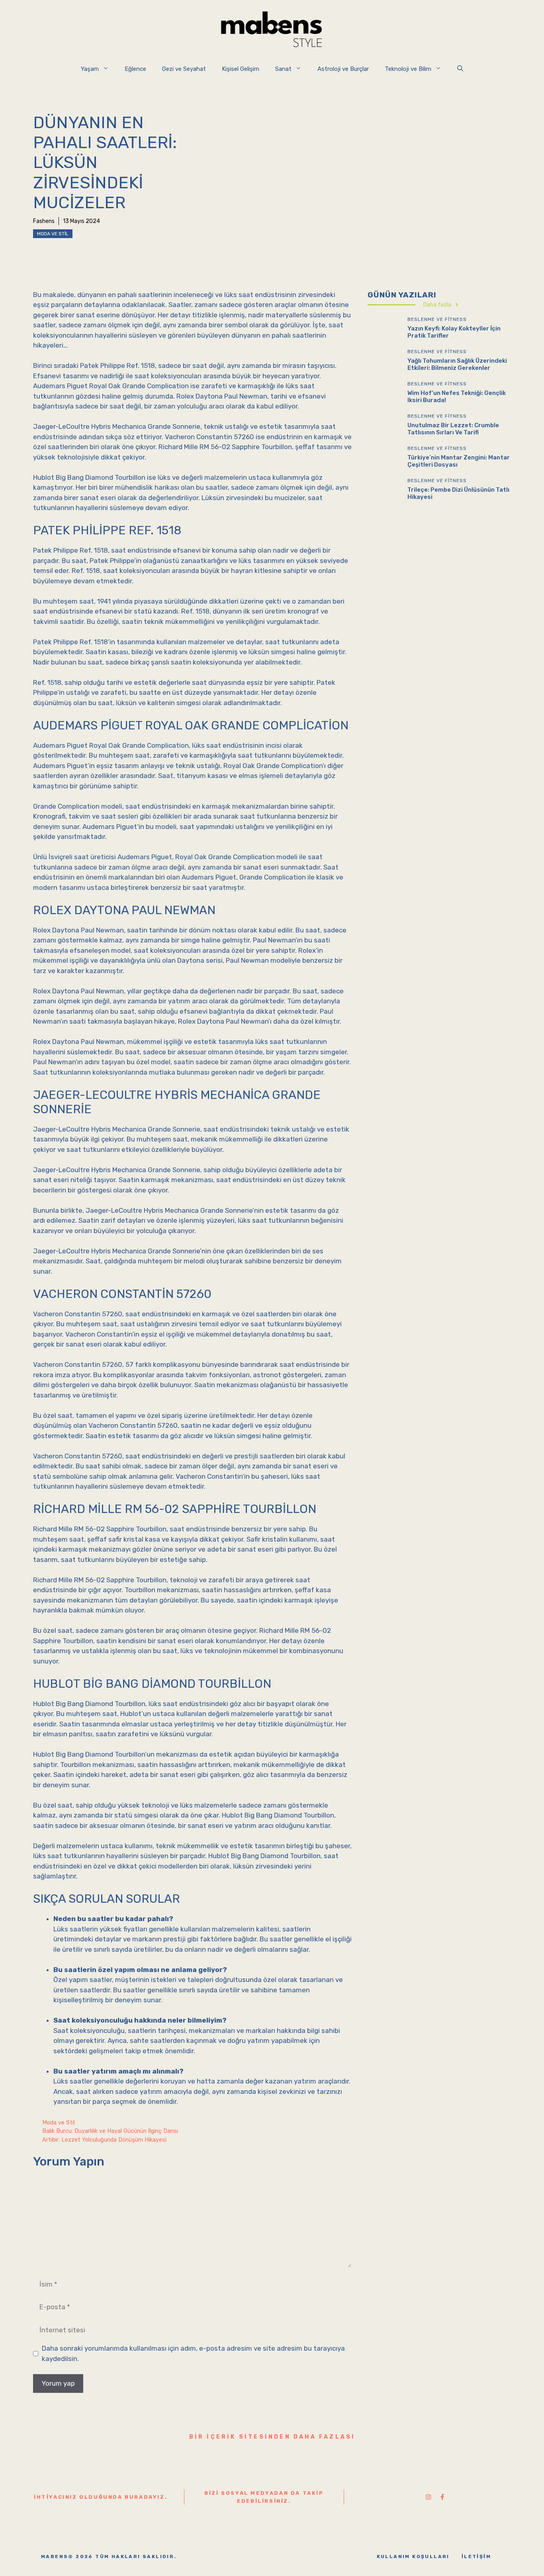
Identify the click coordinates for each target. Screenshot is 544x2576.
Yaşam (90, 69)
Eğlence (135, 69)
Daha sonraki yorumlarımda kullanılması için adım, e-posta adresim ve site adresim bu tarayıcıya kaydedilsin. (193, 2353)
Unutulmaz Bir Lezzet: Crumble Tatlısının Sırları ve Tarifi (453, 428)
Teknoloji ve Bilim (408, 69)
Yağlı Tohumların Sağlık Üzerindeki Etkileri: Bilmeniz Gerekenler (457, 364)
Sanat (283, 69)
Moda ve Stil (53, 234)
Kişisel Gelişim (241, 69)
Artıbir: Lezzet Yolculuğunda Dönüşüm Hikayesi (104, 2140)
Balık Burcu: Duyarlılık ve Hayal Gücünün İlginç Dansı (110, 2131)
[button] (460, 69)
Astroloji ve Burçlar (343, 69)
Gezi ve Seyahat (184, 69)
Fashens (44, 221)
